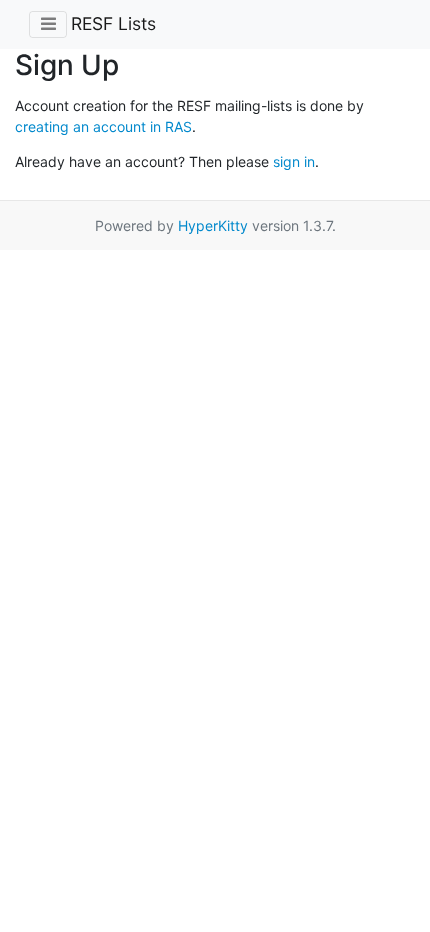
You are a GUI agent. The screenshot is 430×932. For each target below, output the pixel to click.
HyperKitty (213, 225)
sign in (294, 161)
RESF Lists (113, 23)
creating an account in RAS (103, 126)
